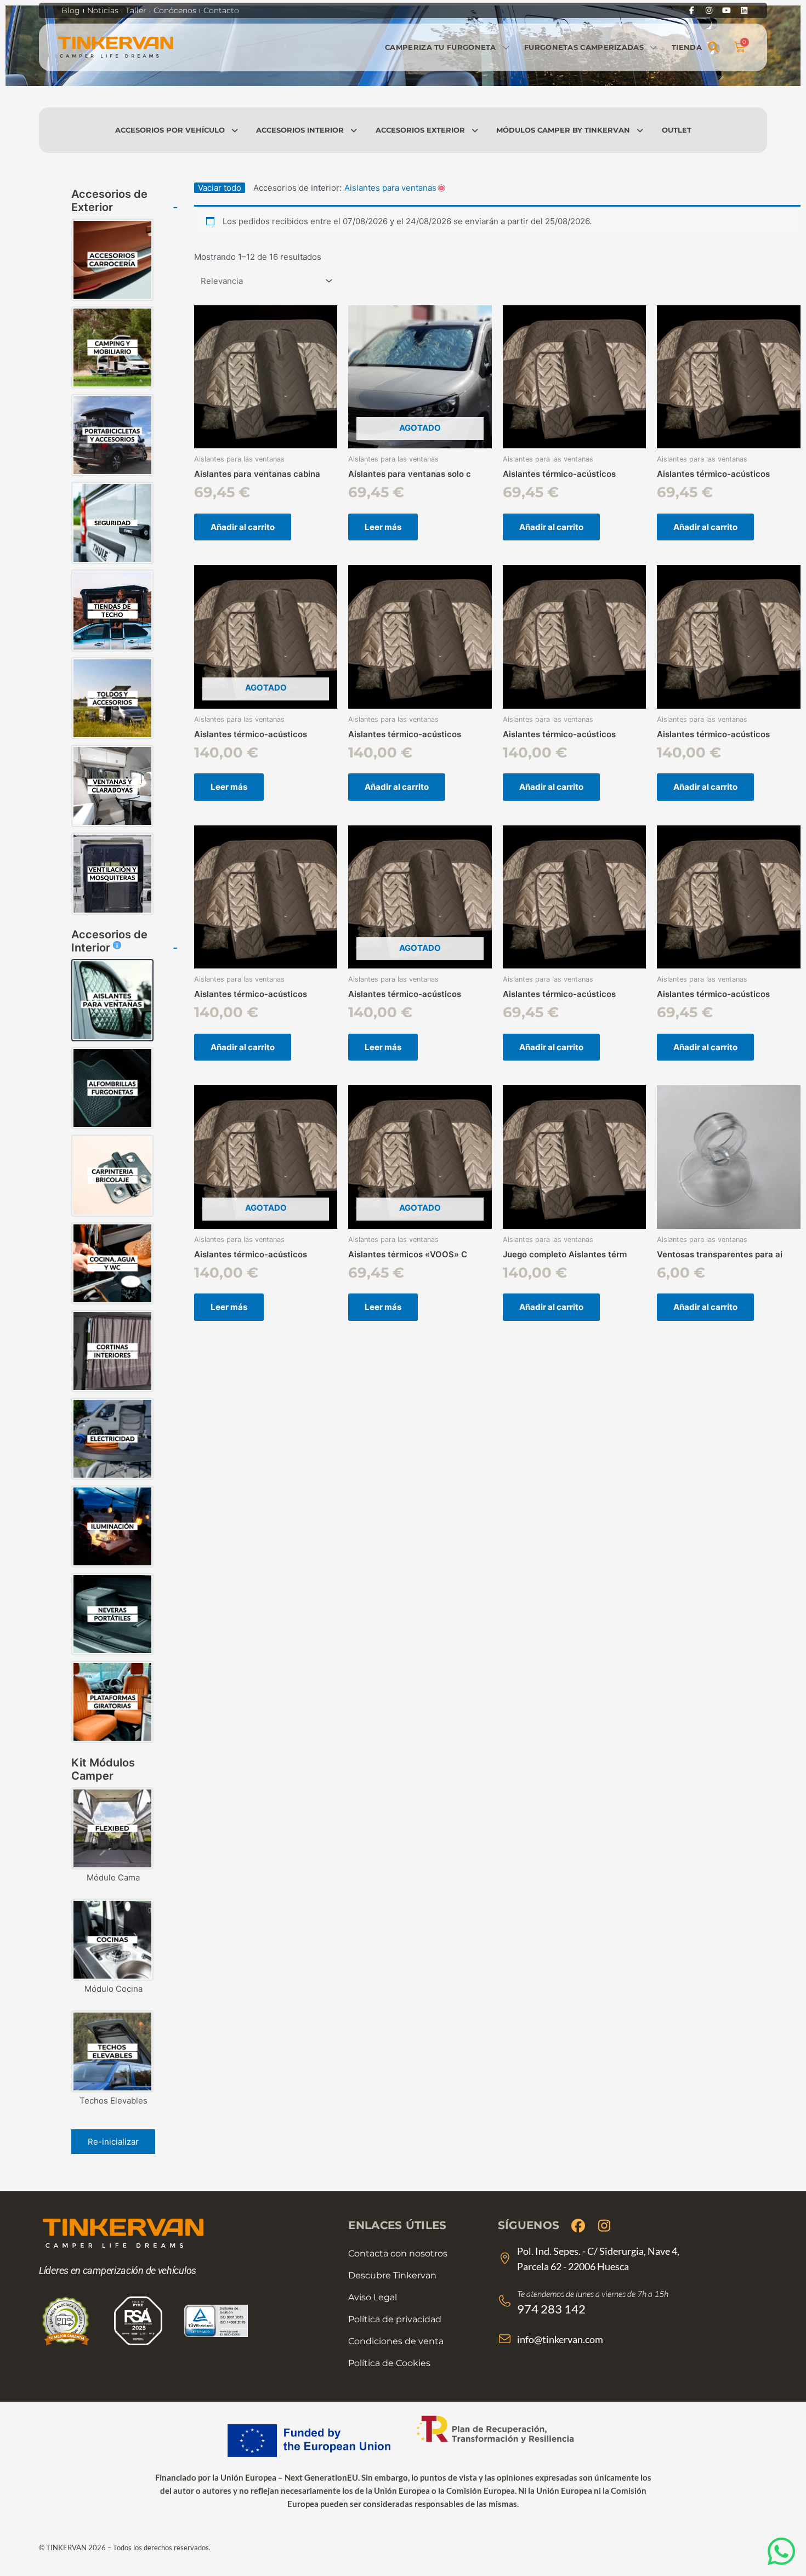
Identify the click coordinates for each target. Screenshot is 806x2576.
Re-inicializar (113, 2142)
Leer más (383, 527)
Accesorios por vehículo (170, 130)
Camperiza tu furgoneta (441, 47)
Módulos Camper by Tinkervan (563, 130)
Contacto (221, 10)
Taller (136, 10)
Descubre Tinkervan (392, 2275)
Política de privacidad (395, 2319)
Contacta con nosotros (398, 2253)
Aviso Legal (373, 2297)
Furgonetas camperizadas (584, 47)
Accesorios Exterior (420, 130)
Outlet (677, 130)
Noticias (103, 10)
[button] (714, 47)
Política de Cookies (389, 2363)
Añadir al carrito (243, 527)
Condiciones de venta (396, 2341)
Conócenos (175, 10)
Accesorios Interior (300, 130)
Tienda (687, 47)
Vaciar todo (220, 188)
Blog (71, 10)
